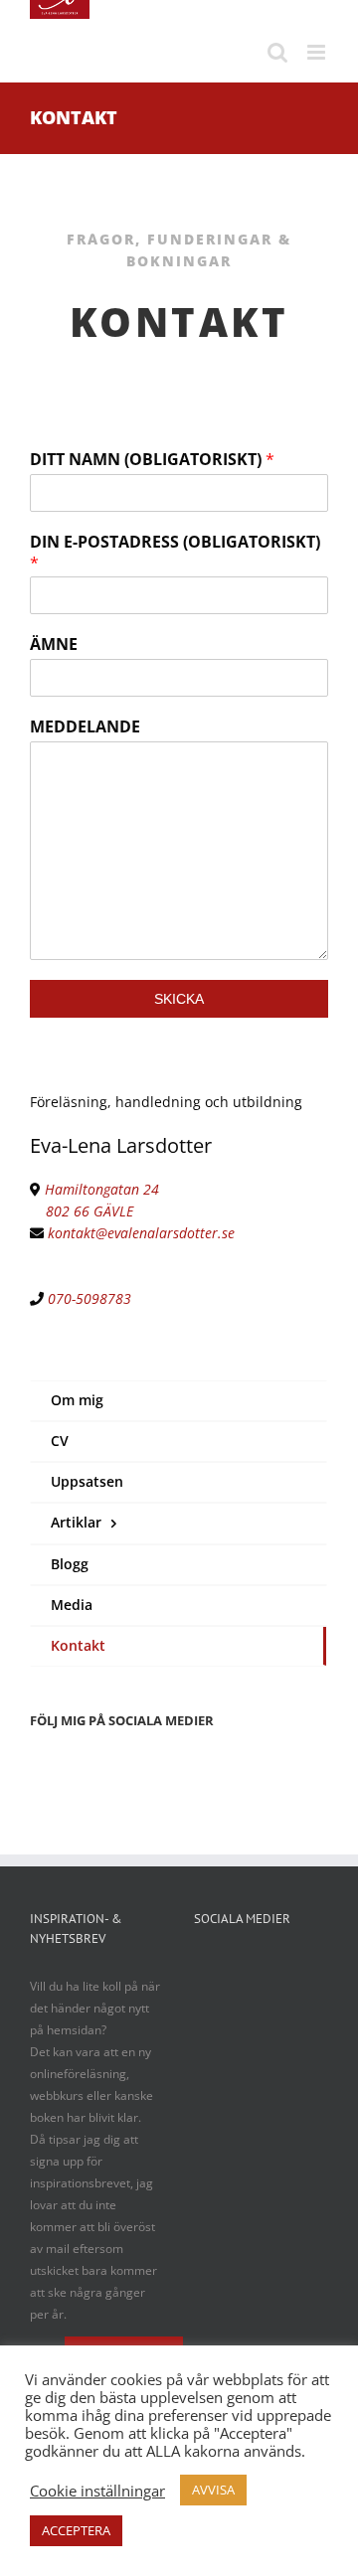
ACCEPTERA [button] (76, 2530)
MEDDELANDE (85, 727)
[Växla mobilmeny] (318, 52)
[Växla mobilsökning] (277, 52)
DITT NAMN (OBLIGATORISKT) (152, 460)
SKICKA (179, 999)
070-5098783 (89, 1298)
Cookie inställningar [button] (97, 2491)
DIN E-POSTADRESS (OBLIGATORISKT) (175, 553)
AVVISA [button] (213, 2490)
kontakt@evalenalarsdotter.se (141, 1233)
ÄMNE (54, 644)
